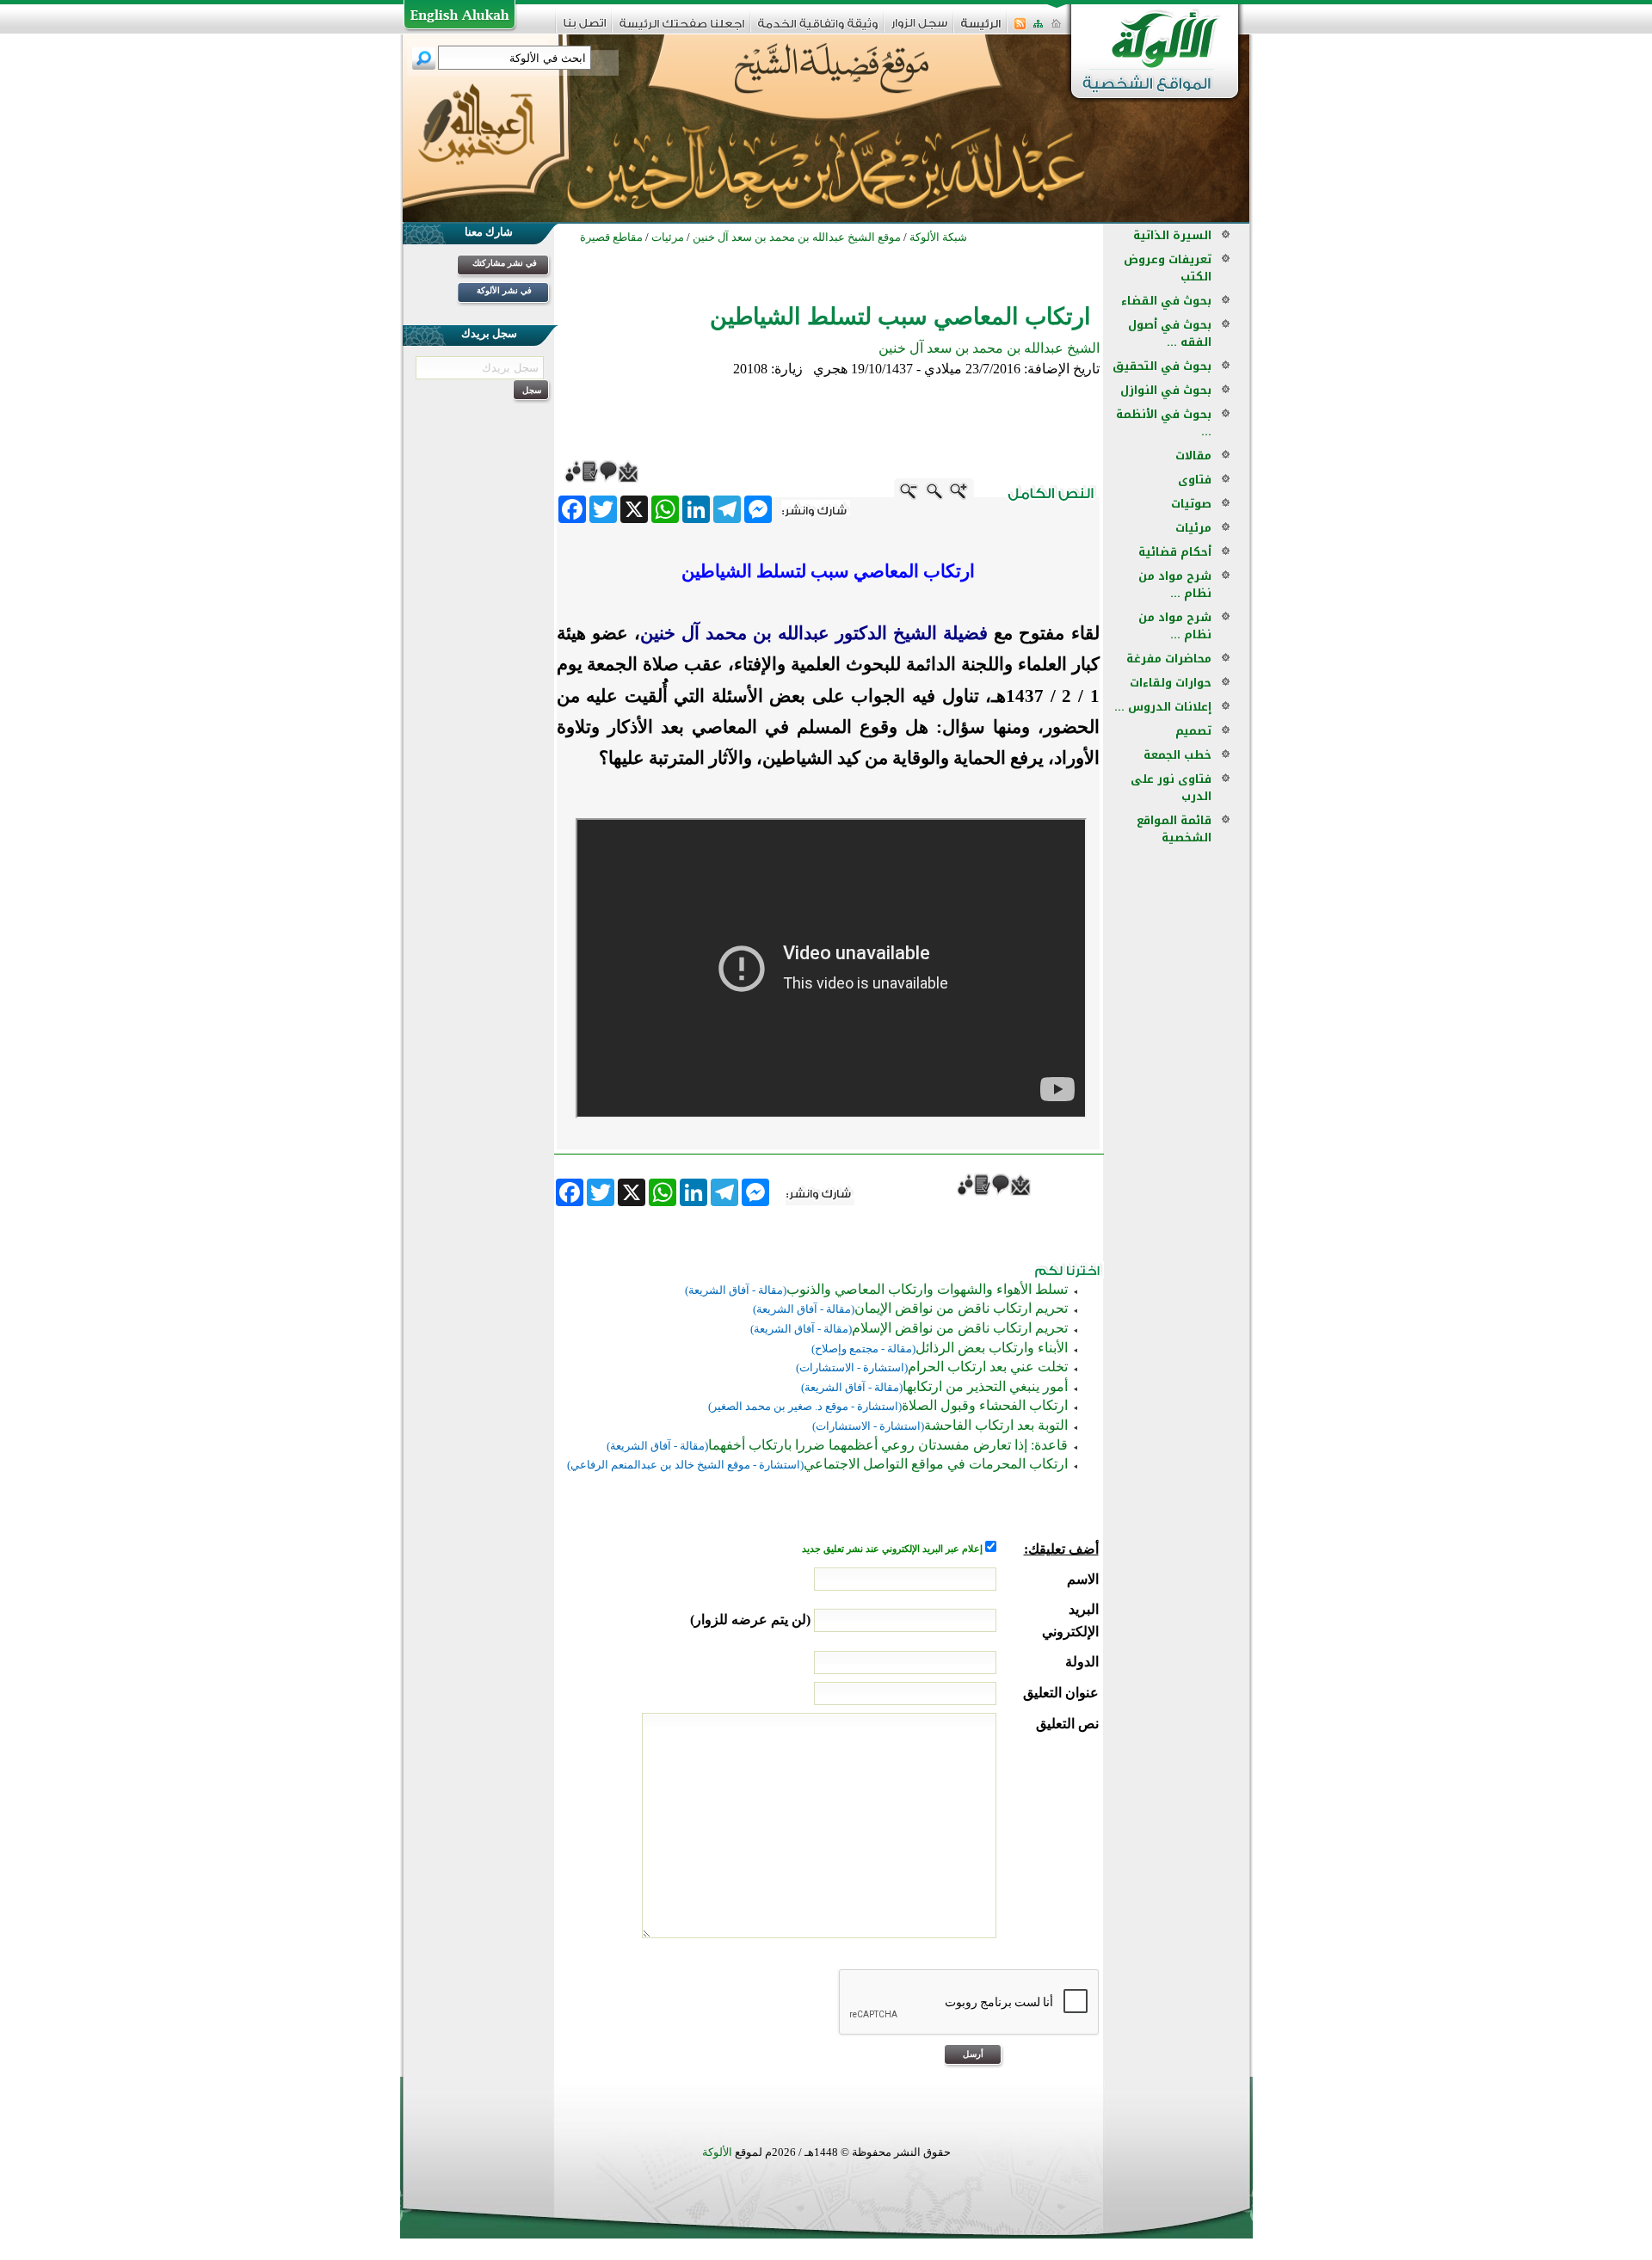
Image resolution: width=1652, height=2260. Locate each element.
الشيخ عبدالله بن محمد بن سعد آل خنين (989, 348)
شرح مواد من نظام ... (1175, 585)
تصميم (1193, 731)
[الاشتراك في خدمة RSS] (1020, 29)
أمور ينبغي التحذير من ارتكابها (985, 1386)
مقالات (1193, 456)
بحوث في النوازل (1166, 390)
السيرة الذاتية (1172, 235)
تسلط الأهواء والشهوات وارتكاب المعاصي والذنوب (927, 1289)
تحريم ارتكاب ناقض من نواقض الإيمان (961, 1308)
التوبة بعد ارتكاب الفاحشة (996, 1425)
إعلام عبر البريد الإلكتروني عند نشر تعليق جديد (894, 1549)
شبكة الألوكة (938, 237)
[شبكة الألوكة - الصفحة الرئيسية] (981, 30)
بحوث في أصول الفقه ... (1170, 333)
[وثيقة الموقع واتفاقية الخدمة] (818, 30)
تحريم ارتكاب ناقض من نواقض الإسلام (960, 1328)
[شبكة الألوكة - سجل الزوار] (919, 29)
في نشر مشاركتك (505, 263)
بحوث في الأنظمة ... (1164, 423)
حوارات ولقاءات (1171, 683)
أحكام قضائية (1175, 552)
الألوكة (717, 2152)
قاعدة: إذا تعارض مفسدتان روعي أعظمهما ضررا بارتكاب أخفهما (888, 1445)
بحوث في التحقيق (1162, 366)
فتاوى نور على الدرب (1171, 788)
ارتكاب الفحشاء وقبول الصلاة (985, 1405)
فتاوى (1195, 480)
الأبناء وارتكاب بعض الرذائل (992, 1348)
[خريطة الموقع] (1038, 29)
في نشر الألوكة (504, 290)
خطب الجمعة (1177, 755)
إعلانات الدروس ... (1163, 707)
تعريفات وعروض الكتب (1168, 268)
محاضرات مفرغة (1169, 659)
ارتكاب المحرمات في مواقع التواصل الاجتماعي (936, 1464)
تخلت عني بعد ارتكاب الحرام (988, 1367)
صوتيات (1191, 504)
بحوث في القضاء (1166, 301)
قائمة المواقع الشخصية (1174, 829)
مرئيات (1193, 528)
